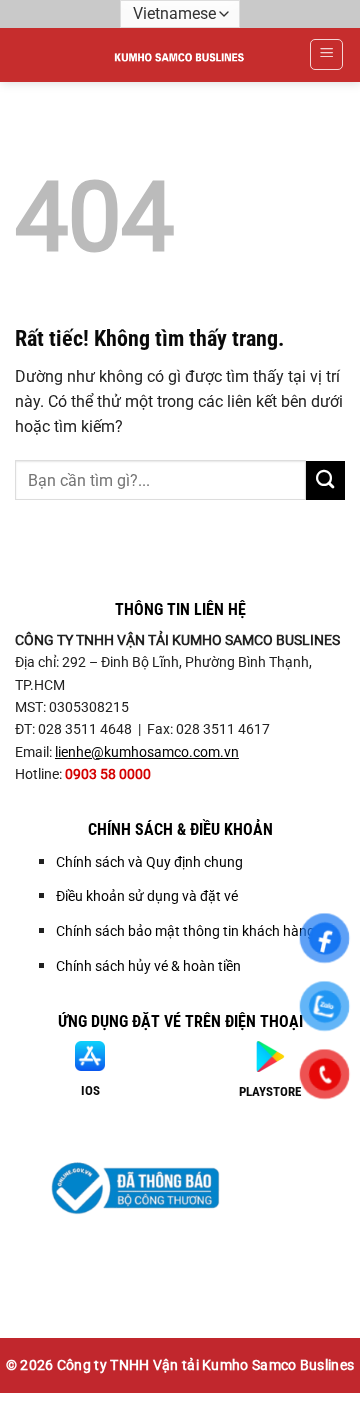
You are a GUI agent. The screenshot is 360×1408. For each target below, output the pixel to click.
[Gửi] (325, 480)
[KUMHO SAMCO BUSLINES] (180, 55)
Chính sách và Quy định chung (149, 862)
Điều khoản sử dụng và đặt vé (147, 896)
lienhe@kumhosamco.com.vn (147, 752)
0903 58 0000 (108, 774)
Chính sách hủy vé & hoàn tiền (148, 966)
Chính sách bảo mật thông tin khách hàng (185, 931)
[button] (326, 55)
